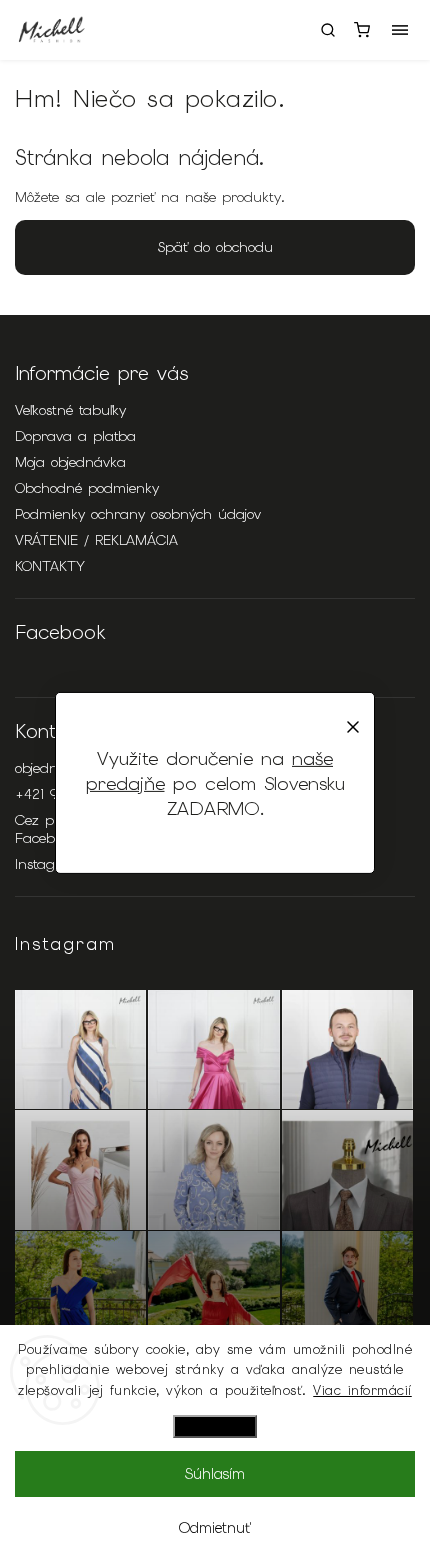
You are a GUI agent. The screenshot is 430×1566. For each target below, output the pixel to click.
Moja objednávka (70, 462)
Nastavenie (215, 1426)
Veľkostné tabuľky (70, 410)
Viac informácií (362, 1390)
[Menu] (400, 30)
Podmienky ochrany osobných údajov (138, 514)
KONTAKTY (50, 566)
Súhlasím (215, 1474)
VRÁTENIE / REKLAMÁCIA (96, 540)
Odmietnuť (215, 1528)
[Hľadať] (328, 30)
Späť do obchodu (215, 247)
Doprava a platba (75, 436)
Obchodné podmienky (87, 488)
